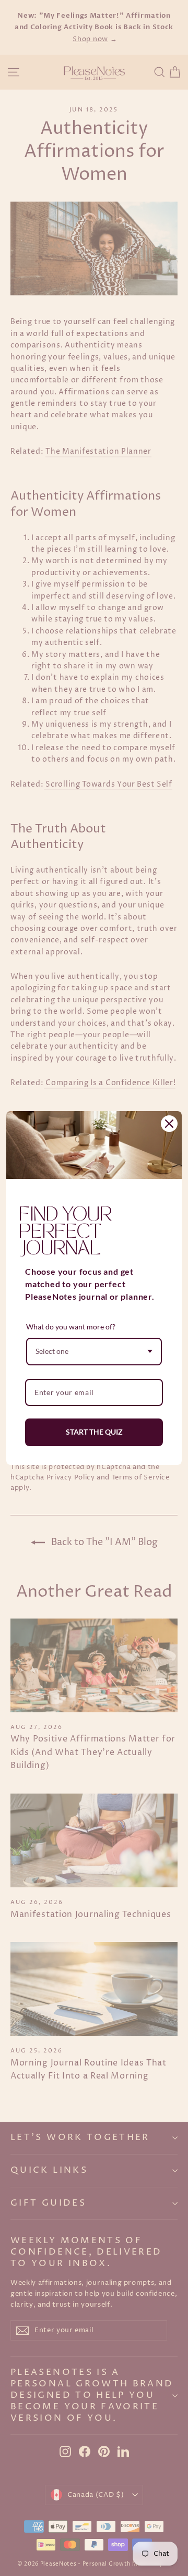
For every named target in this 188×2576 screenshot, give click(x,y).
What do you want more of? (71, 1327)
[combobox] (94, 1352)
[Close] (169, 1124)
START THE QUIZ (94, 1432)
